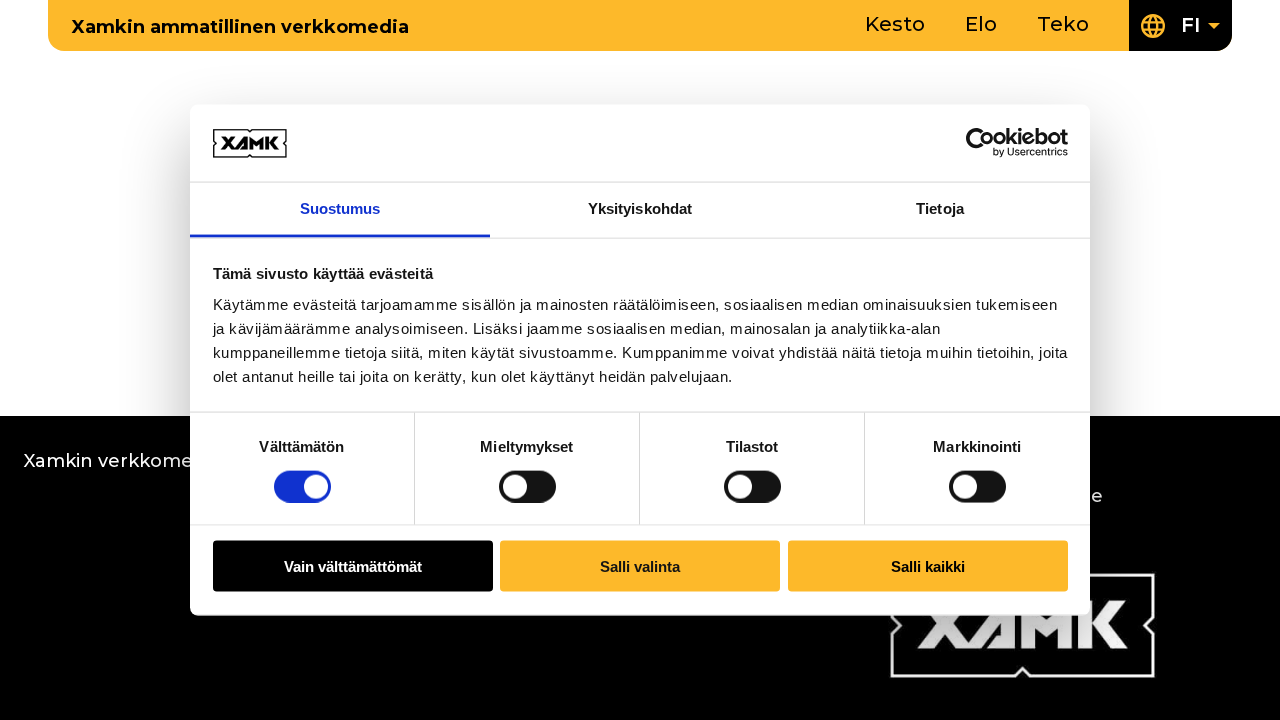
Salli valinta (640, 566)
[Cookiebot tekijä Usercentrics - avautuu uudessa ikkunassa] (980, 143)
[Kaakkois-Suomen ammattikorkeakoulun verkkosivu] (1022, 674)
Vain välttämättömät (353, 566)
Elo (981, 24)
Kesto (895, 24)
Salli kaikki (928, 566)
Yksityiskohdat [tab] (640, 207)
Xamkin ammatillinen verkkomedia (240, 27)
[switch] (527, 486)
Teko (1063, 24)
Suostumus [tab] (340, 207)
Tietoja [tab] (940, 207)
